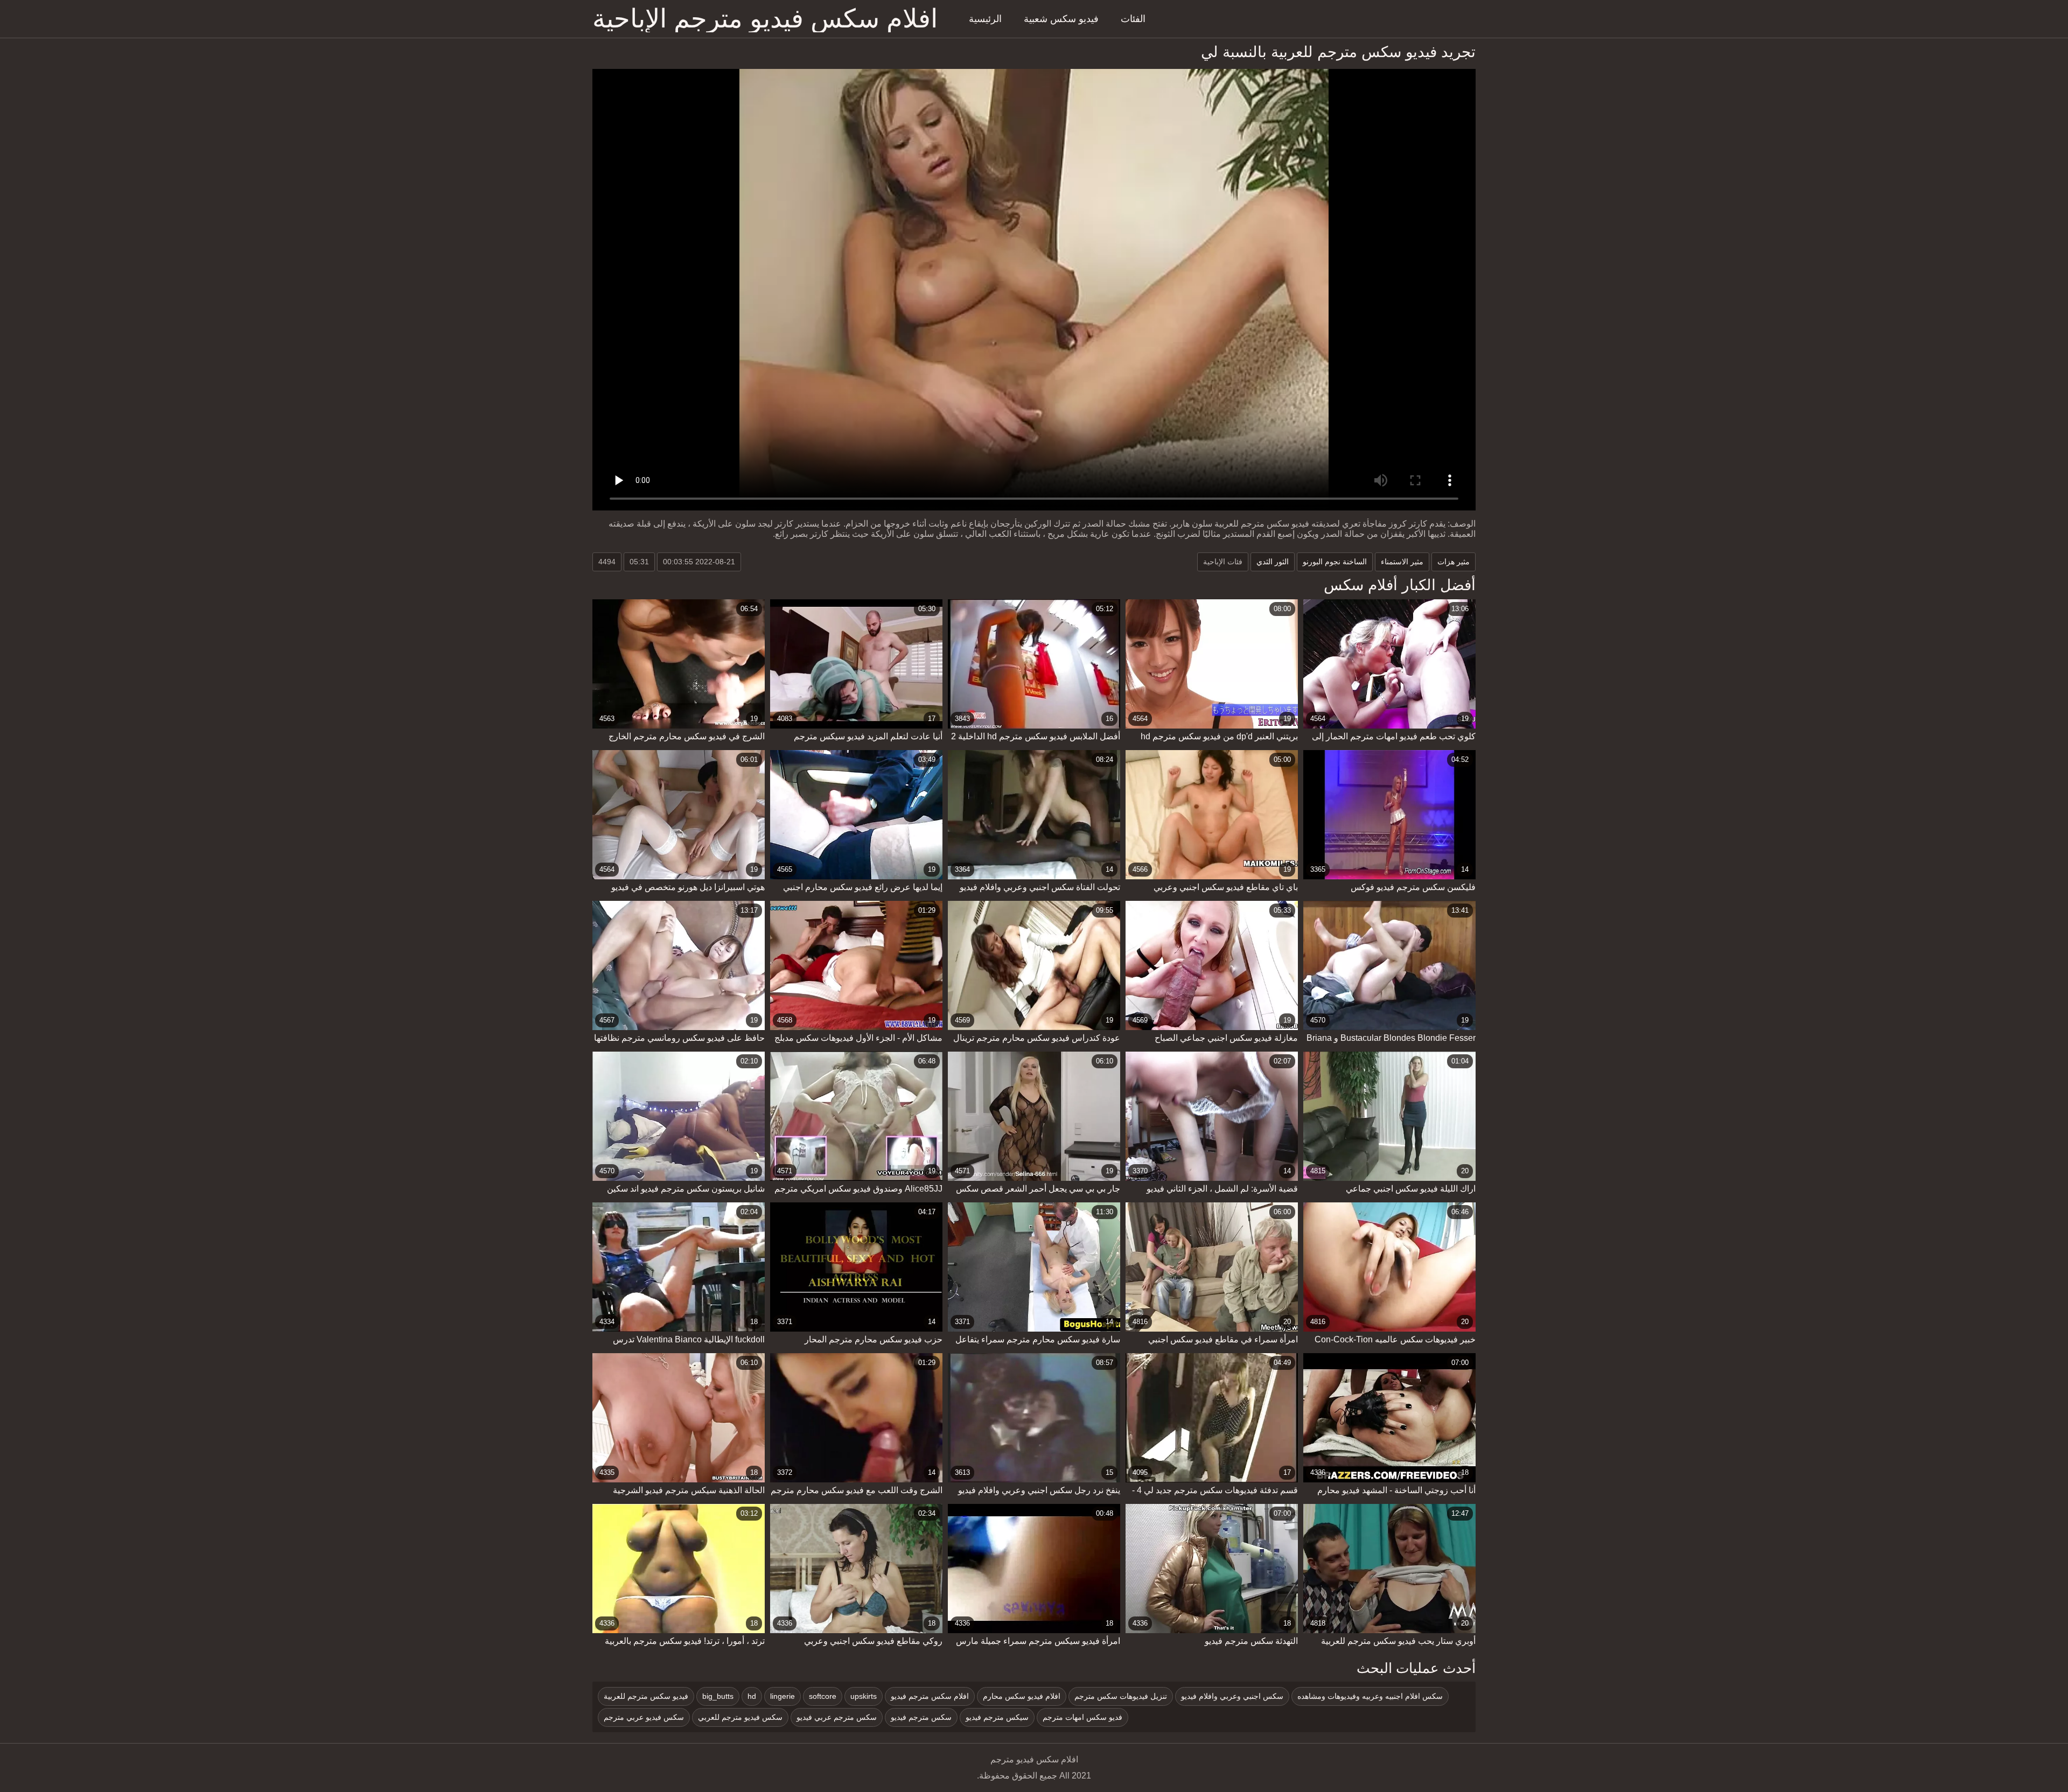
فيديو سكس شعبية (1061, 19)
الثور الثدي (1273, 562)
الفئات (1133, 19)
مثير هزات (1454, 562)
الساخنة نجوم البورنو (1335, 562)
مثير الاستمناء (1402, 562)
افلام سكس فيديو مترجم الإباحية (765, 19)
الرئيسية (985, 19)
